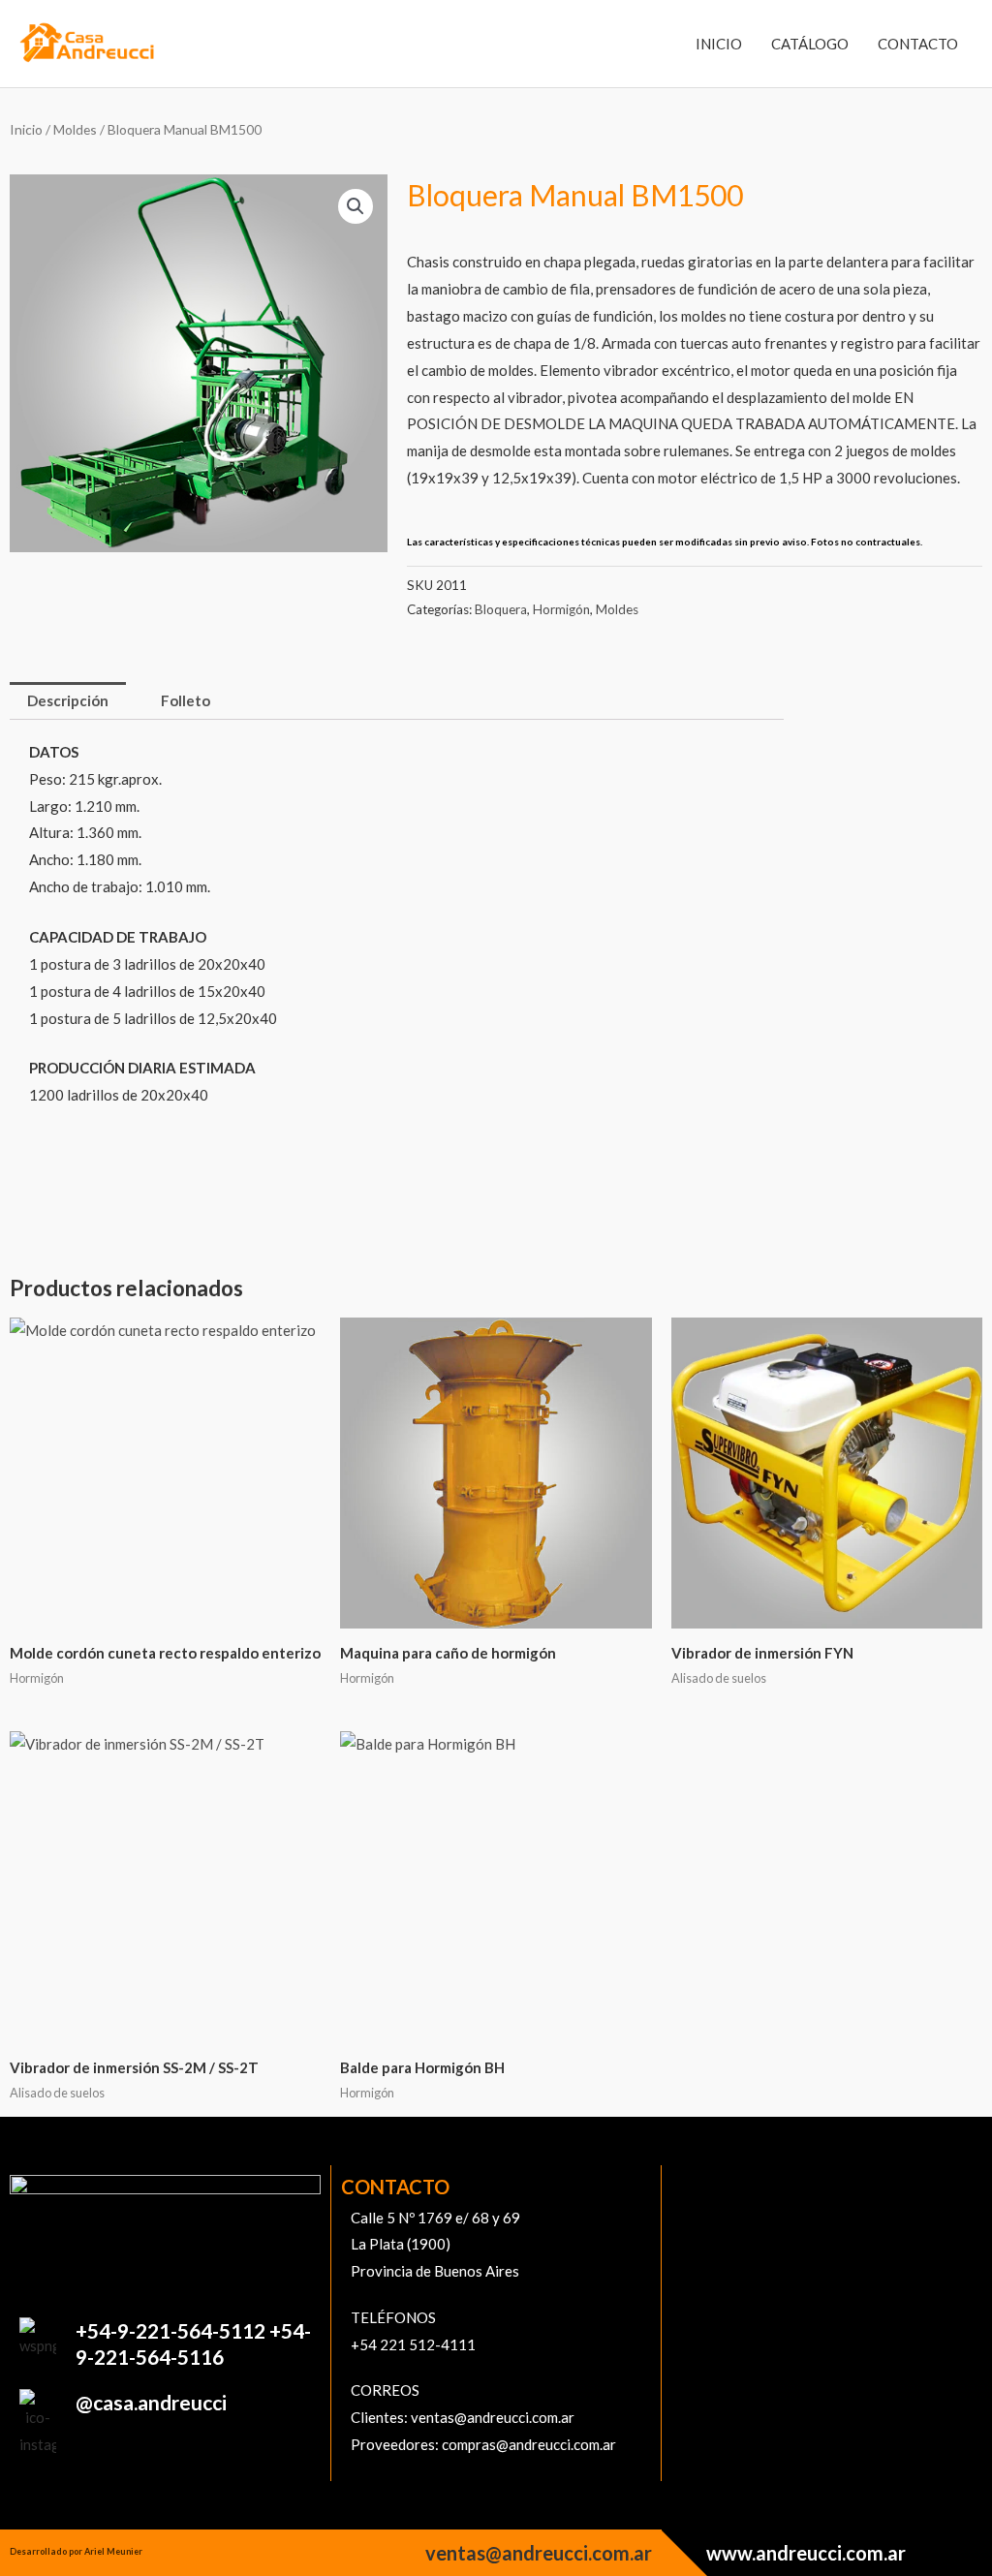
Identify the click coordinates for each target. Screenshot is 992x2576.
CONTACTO (918, 44)
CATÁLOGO (810, 44)
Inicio (26, 129)
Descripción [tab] (68, 700)
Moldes (75, 129)
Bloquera (501, 609)
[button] (356, 206)
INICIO (719, 44)
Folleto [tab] (186, 700)
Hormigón (561, 609)
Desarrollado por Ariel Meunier (76, 2551)
